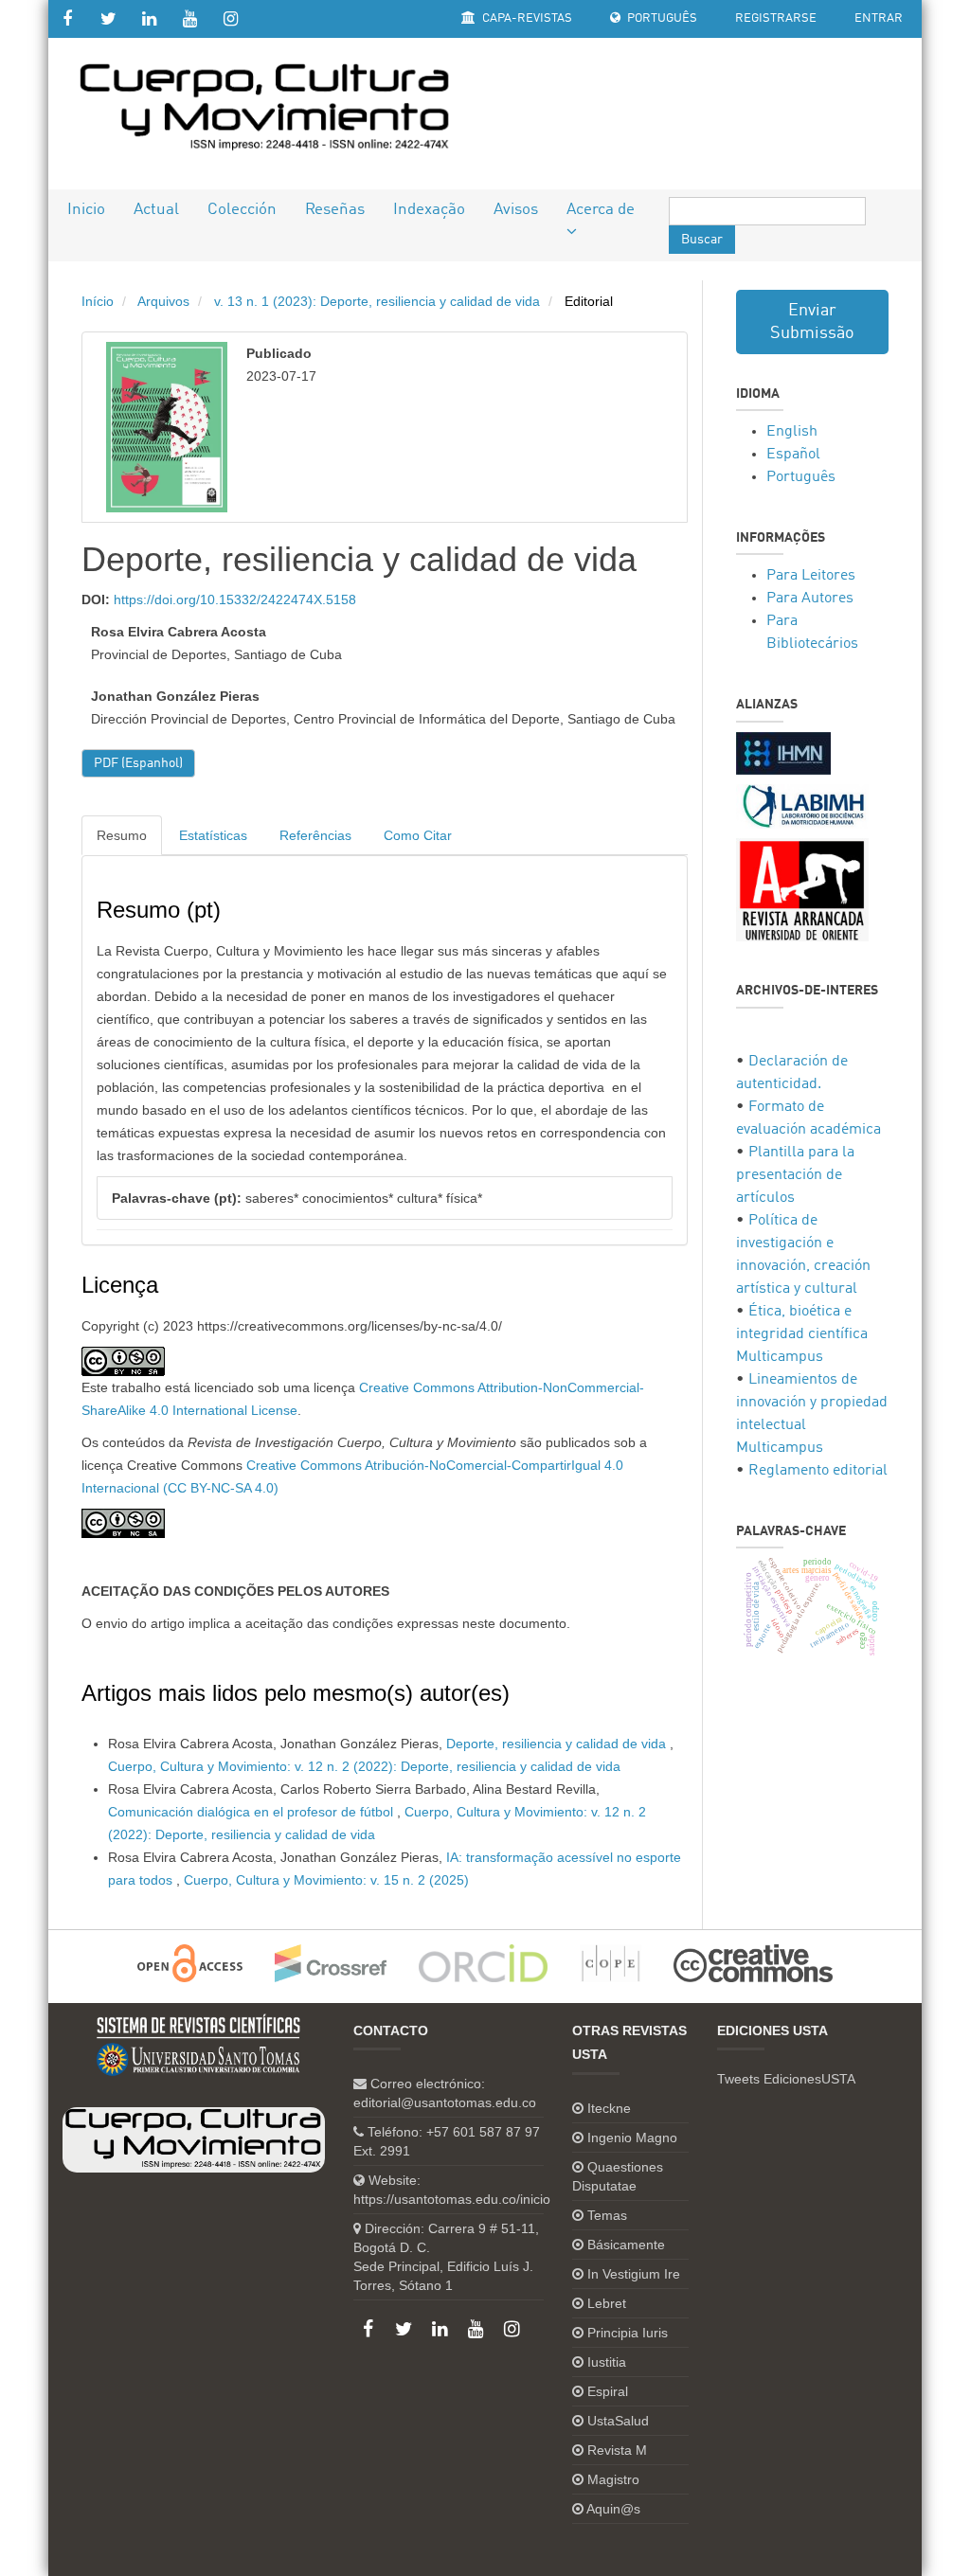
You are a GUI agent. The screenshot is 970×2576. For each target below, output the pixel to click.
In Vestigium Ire (634, 2274)
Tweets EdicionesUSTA (786, 2079)
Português (661, 18)
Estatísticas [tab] (213, 835)
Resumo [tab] (122, 835)
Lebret (607, 2303)
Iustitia (607, 2362)
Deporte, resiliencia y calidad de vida (558, 1744)
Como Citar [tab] (418, 835)
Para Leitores (811, 576)
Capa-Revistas (526, 18)
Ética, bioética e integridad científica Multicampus (802, 1334)
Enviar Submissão (812, 322)
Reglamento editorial (818, 1471)
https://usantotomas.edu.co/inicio (452, 2199)
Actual (156, 210)
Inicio (86, 210)
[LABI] (802, 806)
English (792, 432)
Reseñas (335, 210)
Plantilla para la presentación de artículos (795, 1175)
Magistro (613, 2479)
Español (793, 455)
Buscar (702, 240)
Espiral (608, 2391)
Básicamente (626, 2245)
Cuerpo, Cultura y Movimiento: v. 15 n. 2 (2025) (326, 1880)
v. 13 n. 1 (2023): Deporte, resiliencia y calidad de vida (377, 301)
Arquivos (163, 301)
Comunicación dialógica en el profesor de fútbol (252, 1812)
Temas (607, 2215)
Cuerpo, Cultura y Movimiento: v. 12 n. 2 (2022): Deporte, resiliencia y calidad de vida (364, 1766)
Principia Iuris (628, 2333)
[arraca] (802, 890)
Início (98, 301)
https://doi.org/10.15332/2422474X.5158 (235, 599)
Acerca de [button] (601, 210)
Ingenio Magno (632, 2138)
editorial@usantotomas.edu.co (445, 2102)
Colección (242, 210)
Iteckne (609, 2108)
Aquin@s (613, 2509)
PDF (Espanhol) (138, 763)
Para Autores (810, 599)
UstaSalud (618, 2421)
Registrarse (776, 18)
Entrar (879, 18)
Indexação (429, 210)
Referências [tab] (315, 835)
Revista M (617, 2450)
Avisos (516, 210)
